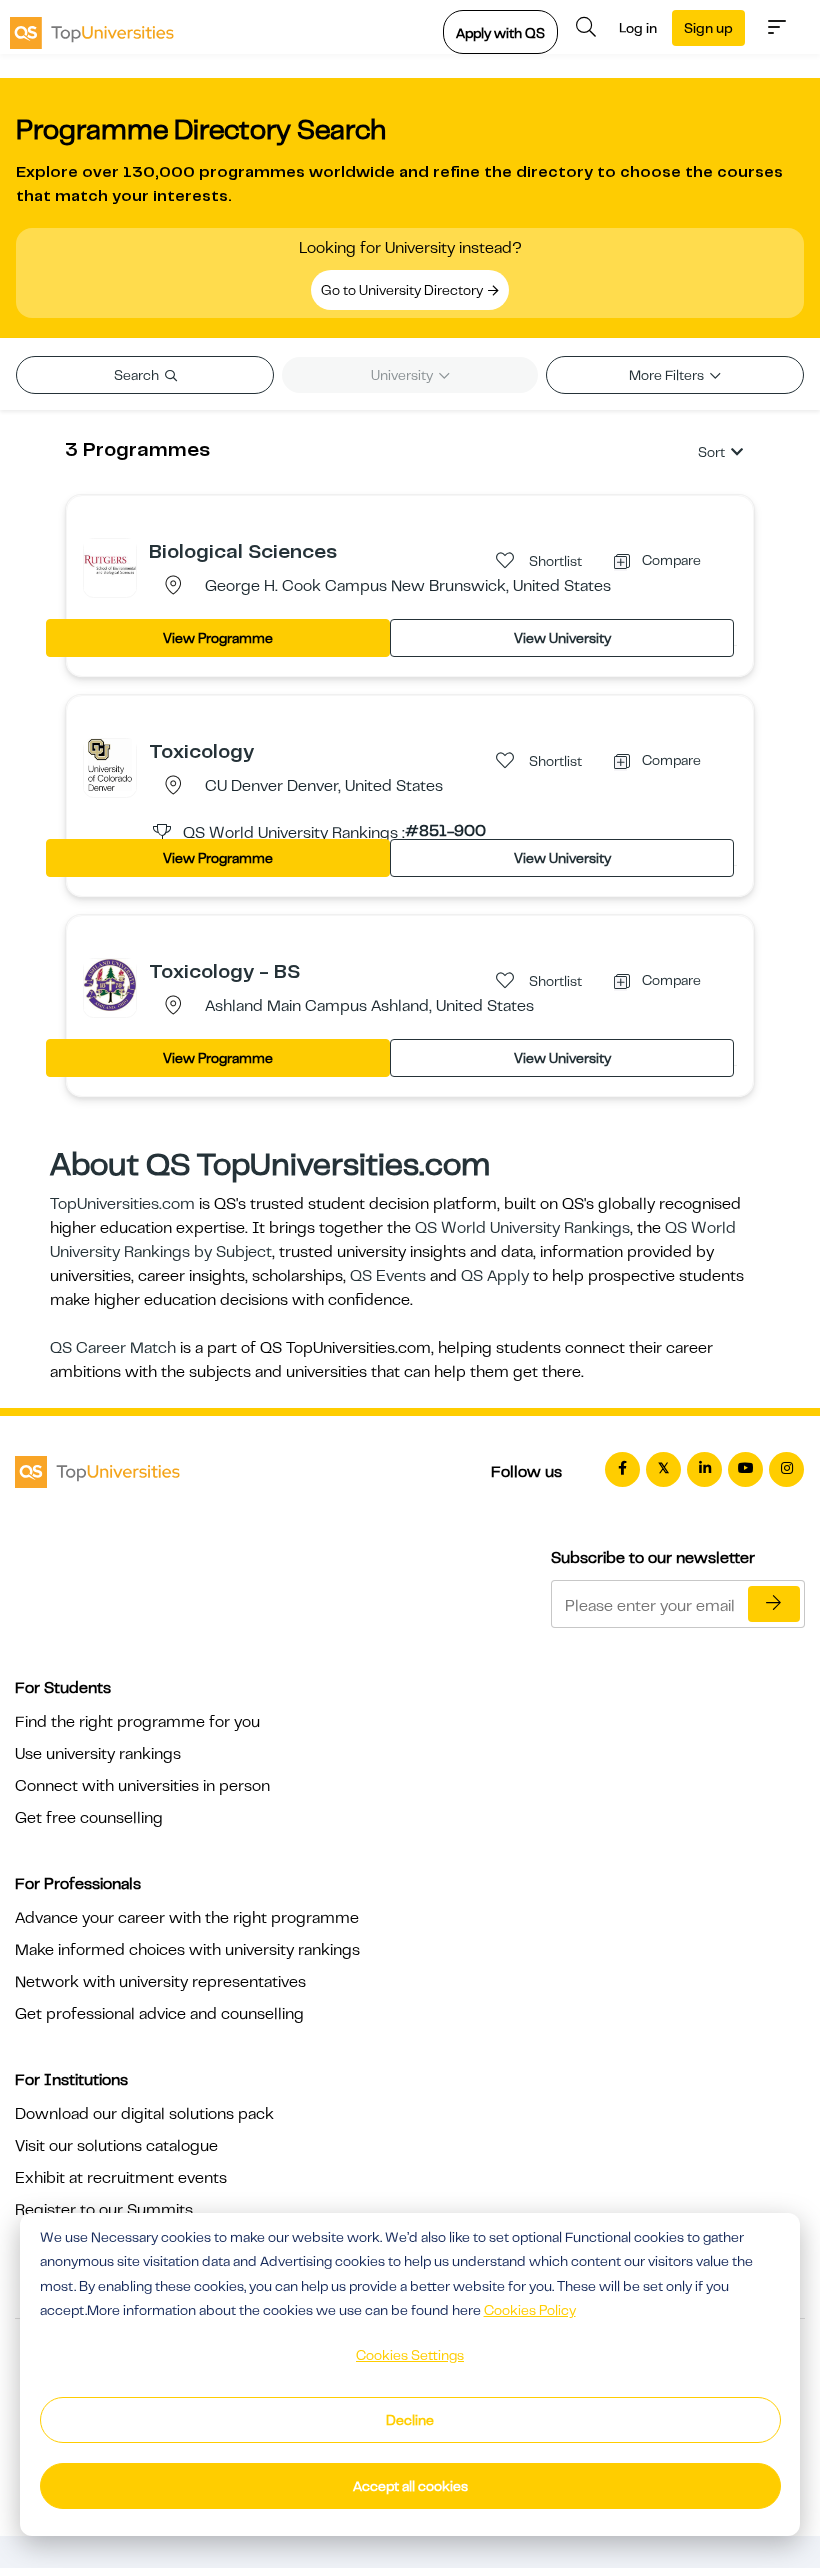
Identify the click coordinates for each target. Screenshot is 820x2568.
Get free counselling (89, 1818)
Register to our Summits (104, 2210)
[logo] (92, 27)
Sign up (708, 28)
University (403, 375)
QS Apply (495, 1276)
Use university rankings (98, 1754)
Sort (711, 452)
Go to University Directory (403, 290)
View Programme (218, 638)
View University (562, 638)
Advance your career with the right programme (187, 1918)
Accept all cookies (410, 2486)
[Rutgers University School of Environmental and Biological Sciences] (110, 564)
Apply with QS (500, 33)
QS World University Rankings (522, 1228)
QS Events (388, 1276)
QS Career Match (113, 1348)
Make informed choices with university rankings (187, 1950)
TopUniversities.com (122, 1204)
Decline (410, 2420)
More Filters (668, 375)
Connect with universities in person (142, 1786)
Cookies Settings (410, 2355)
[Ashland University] (110, 984)
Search (138, 375)
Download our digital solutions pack (144, 2114)
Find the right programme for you (137, 1722)
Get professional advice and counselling (159, 2014)
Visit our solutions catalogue (116, 2146)
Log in (638, 28)
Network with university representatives (160, 1982)
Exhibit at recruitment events (121, 2178)
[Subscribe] (774, 1604)
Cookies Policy (530, 2310)
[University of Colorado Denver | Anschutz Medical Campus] (110, 764)
